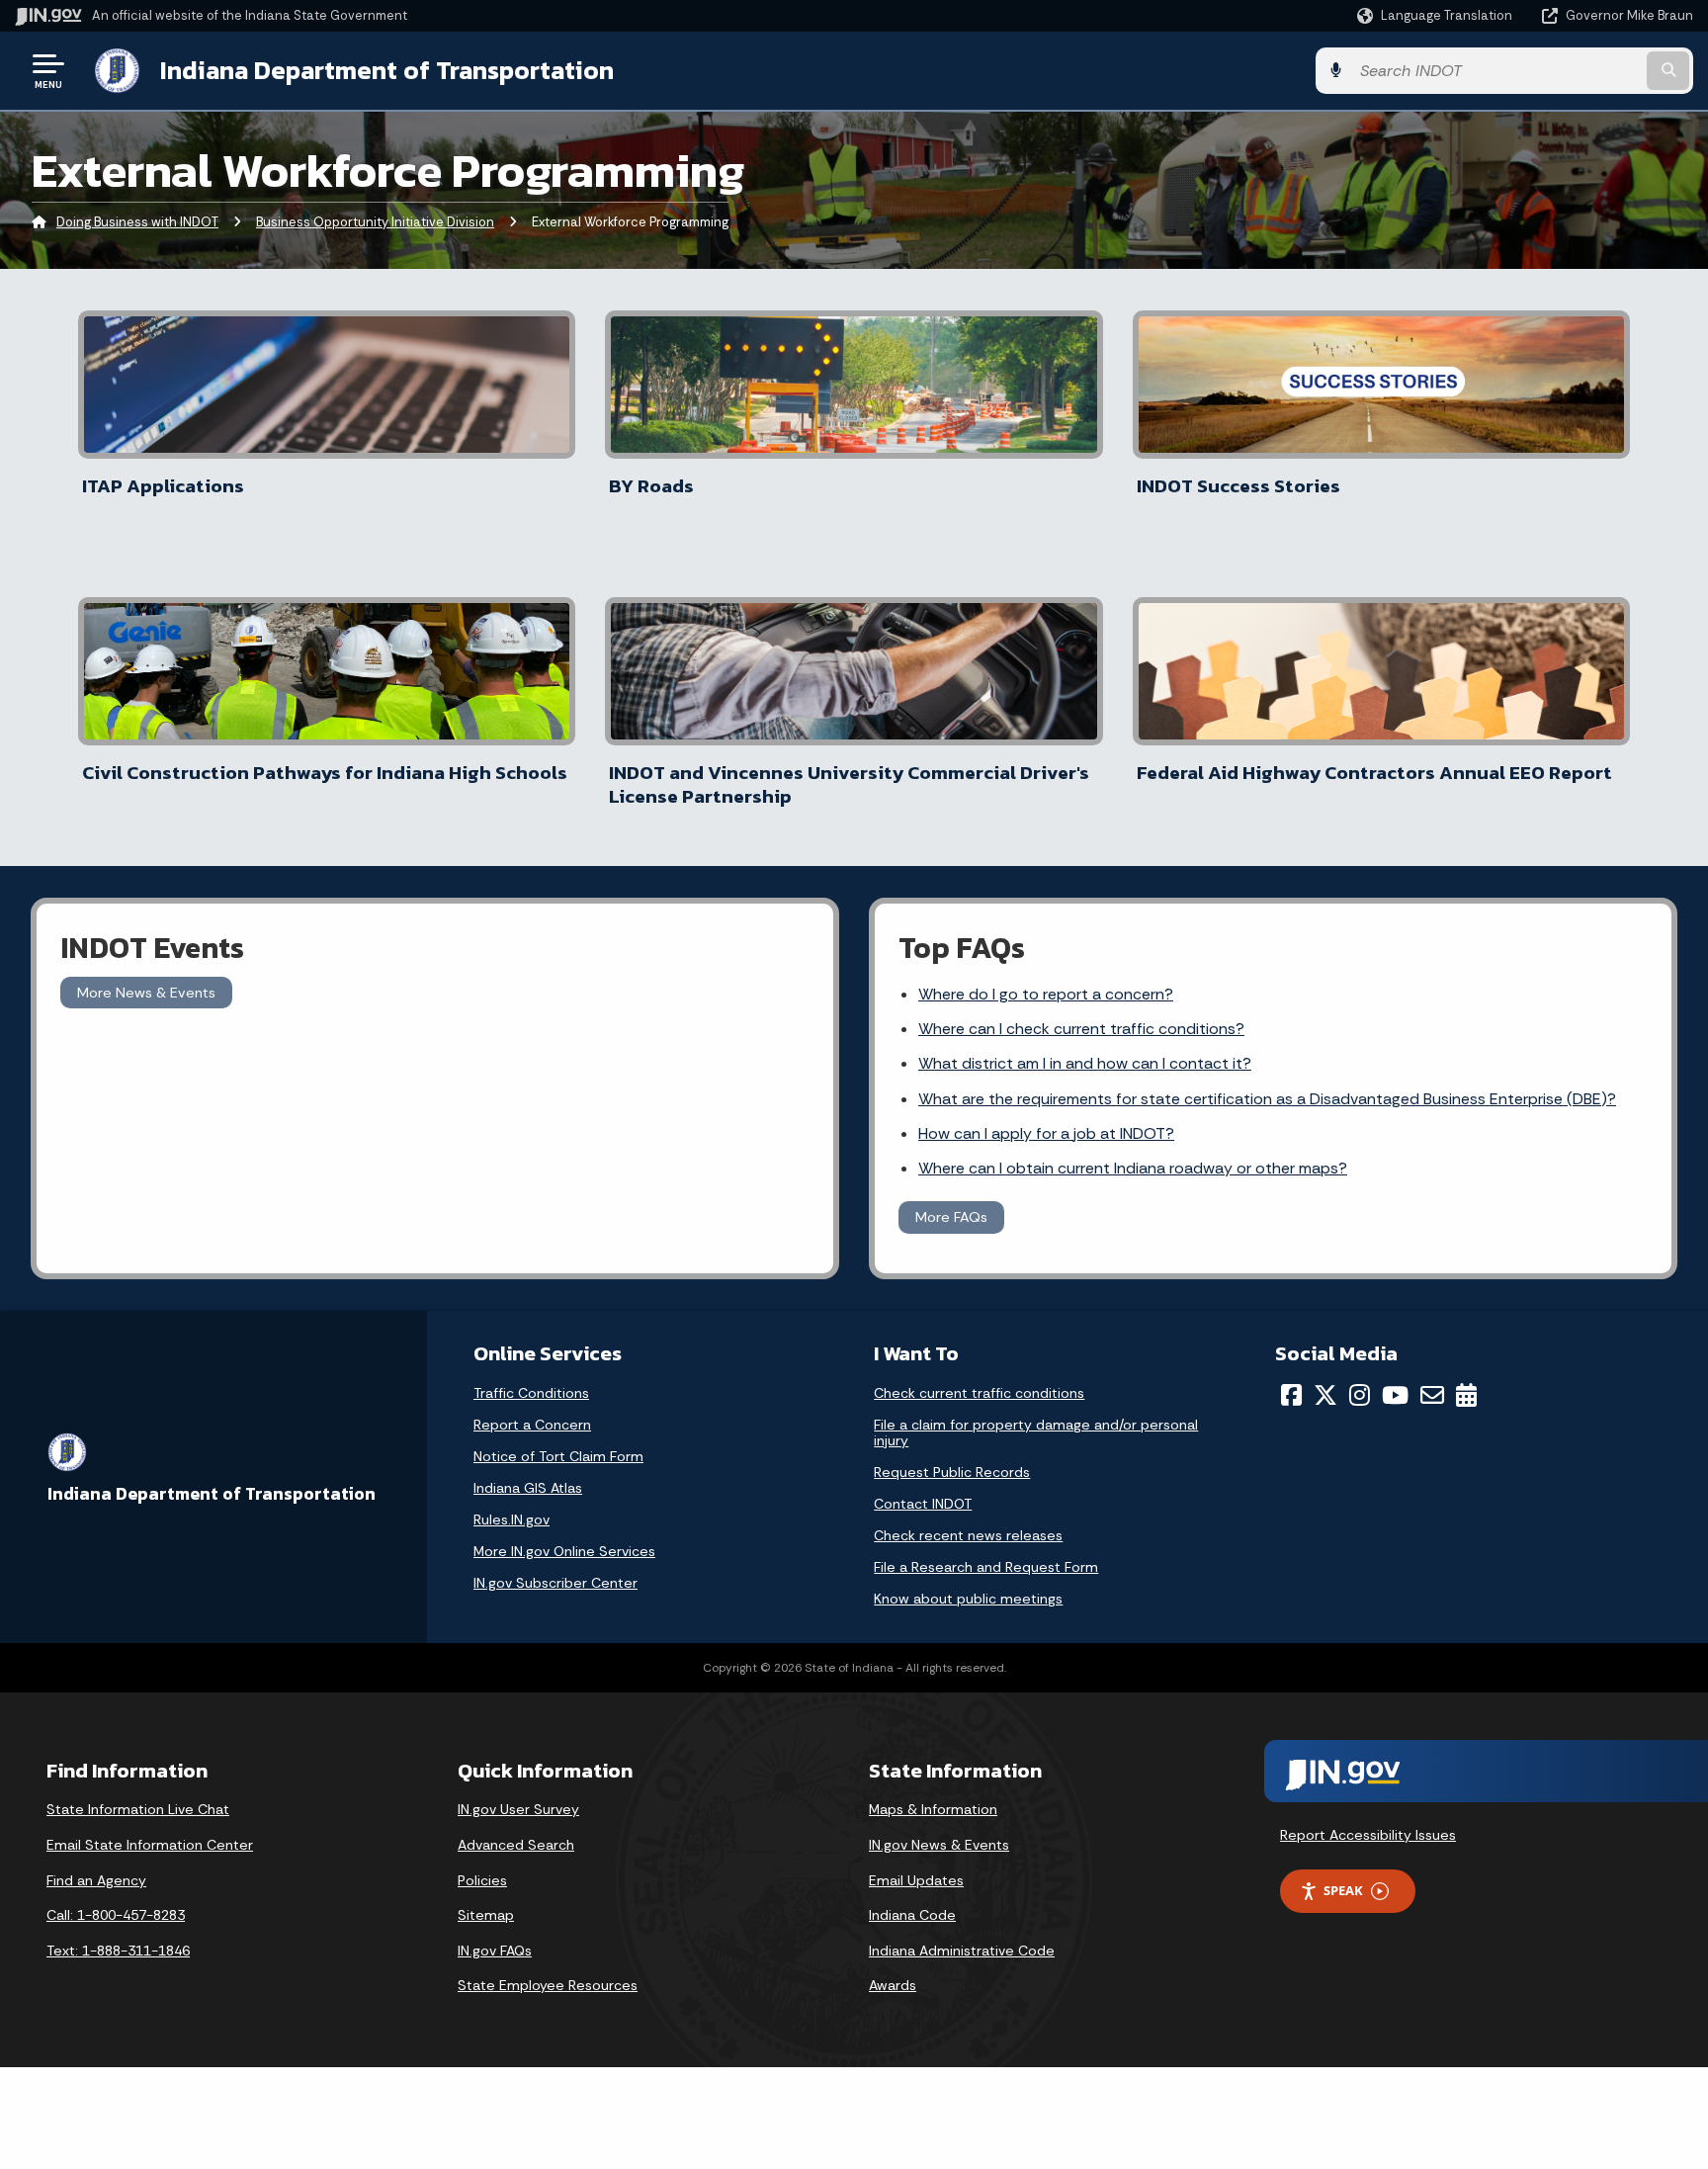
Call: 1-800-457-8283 (116, 1915)
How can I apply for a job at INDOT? (1046, 1133)
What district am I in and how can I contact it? (1085, 1063)
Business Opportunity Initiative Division (375, 222)
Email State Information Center (150, 1845)
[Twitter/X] (1325, 1395)
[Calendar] (1466, 1395)
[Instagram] (1360, 1395)
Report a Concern (532, 1425)
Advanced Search (516, 1845)
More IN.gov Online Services (564, 1551)
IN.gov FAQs (495, 1951)
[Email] (1432, 1395)
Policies (482, 1880)
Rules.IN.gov (512, 1519)
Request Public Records (952, 1472)
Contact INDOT (923, 1504)
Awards (893, 1985)
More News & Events (146, 993)
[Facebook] (1291, 1395)
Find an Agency (96, 1880)
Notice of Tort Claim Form (558, 1456)
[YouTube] (1395, 1395)
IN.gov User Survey (518, 1809)
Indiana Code (912, 1915)
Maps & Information (933, 1809)
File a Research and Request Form (986, 1567)
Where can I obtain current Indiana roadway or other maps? (1133, 1168)
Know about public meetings (968, 1599)
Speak (1343, 1890)
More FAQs (951, 1217)
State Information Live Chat (138, 1809)
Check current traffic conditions (979, 1393)
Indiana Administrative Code (962, 1951)
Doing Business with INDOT (137, 222)
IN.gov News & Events (939, 1845)
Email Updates (916, 1880)
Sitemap (486, 1915)
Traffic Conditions (531, 1393)
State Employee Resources (548, 1985)
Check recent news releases (968, 1535)
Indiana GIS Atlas (528, 1488)
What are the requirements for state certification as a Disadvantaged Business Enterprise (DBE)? (1267, 1099)
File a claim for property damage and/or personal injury (1036, 1432)
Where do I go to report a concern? (1046, 994)
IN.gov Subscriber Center (555, 1583)
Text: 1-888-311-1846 (118, 1951)
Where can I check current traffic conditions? (1081, 1029)
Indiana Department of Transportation (387, 70)
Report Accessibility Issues (1368, 1835)
